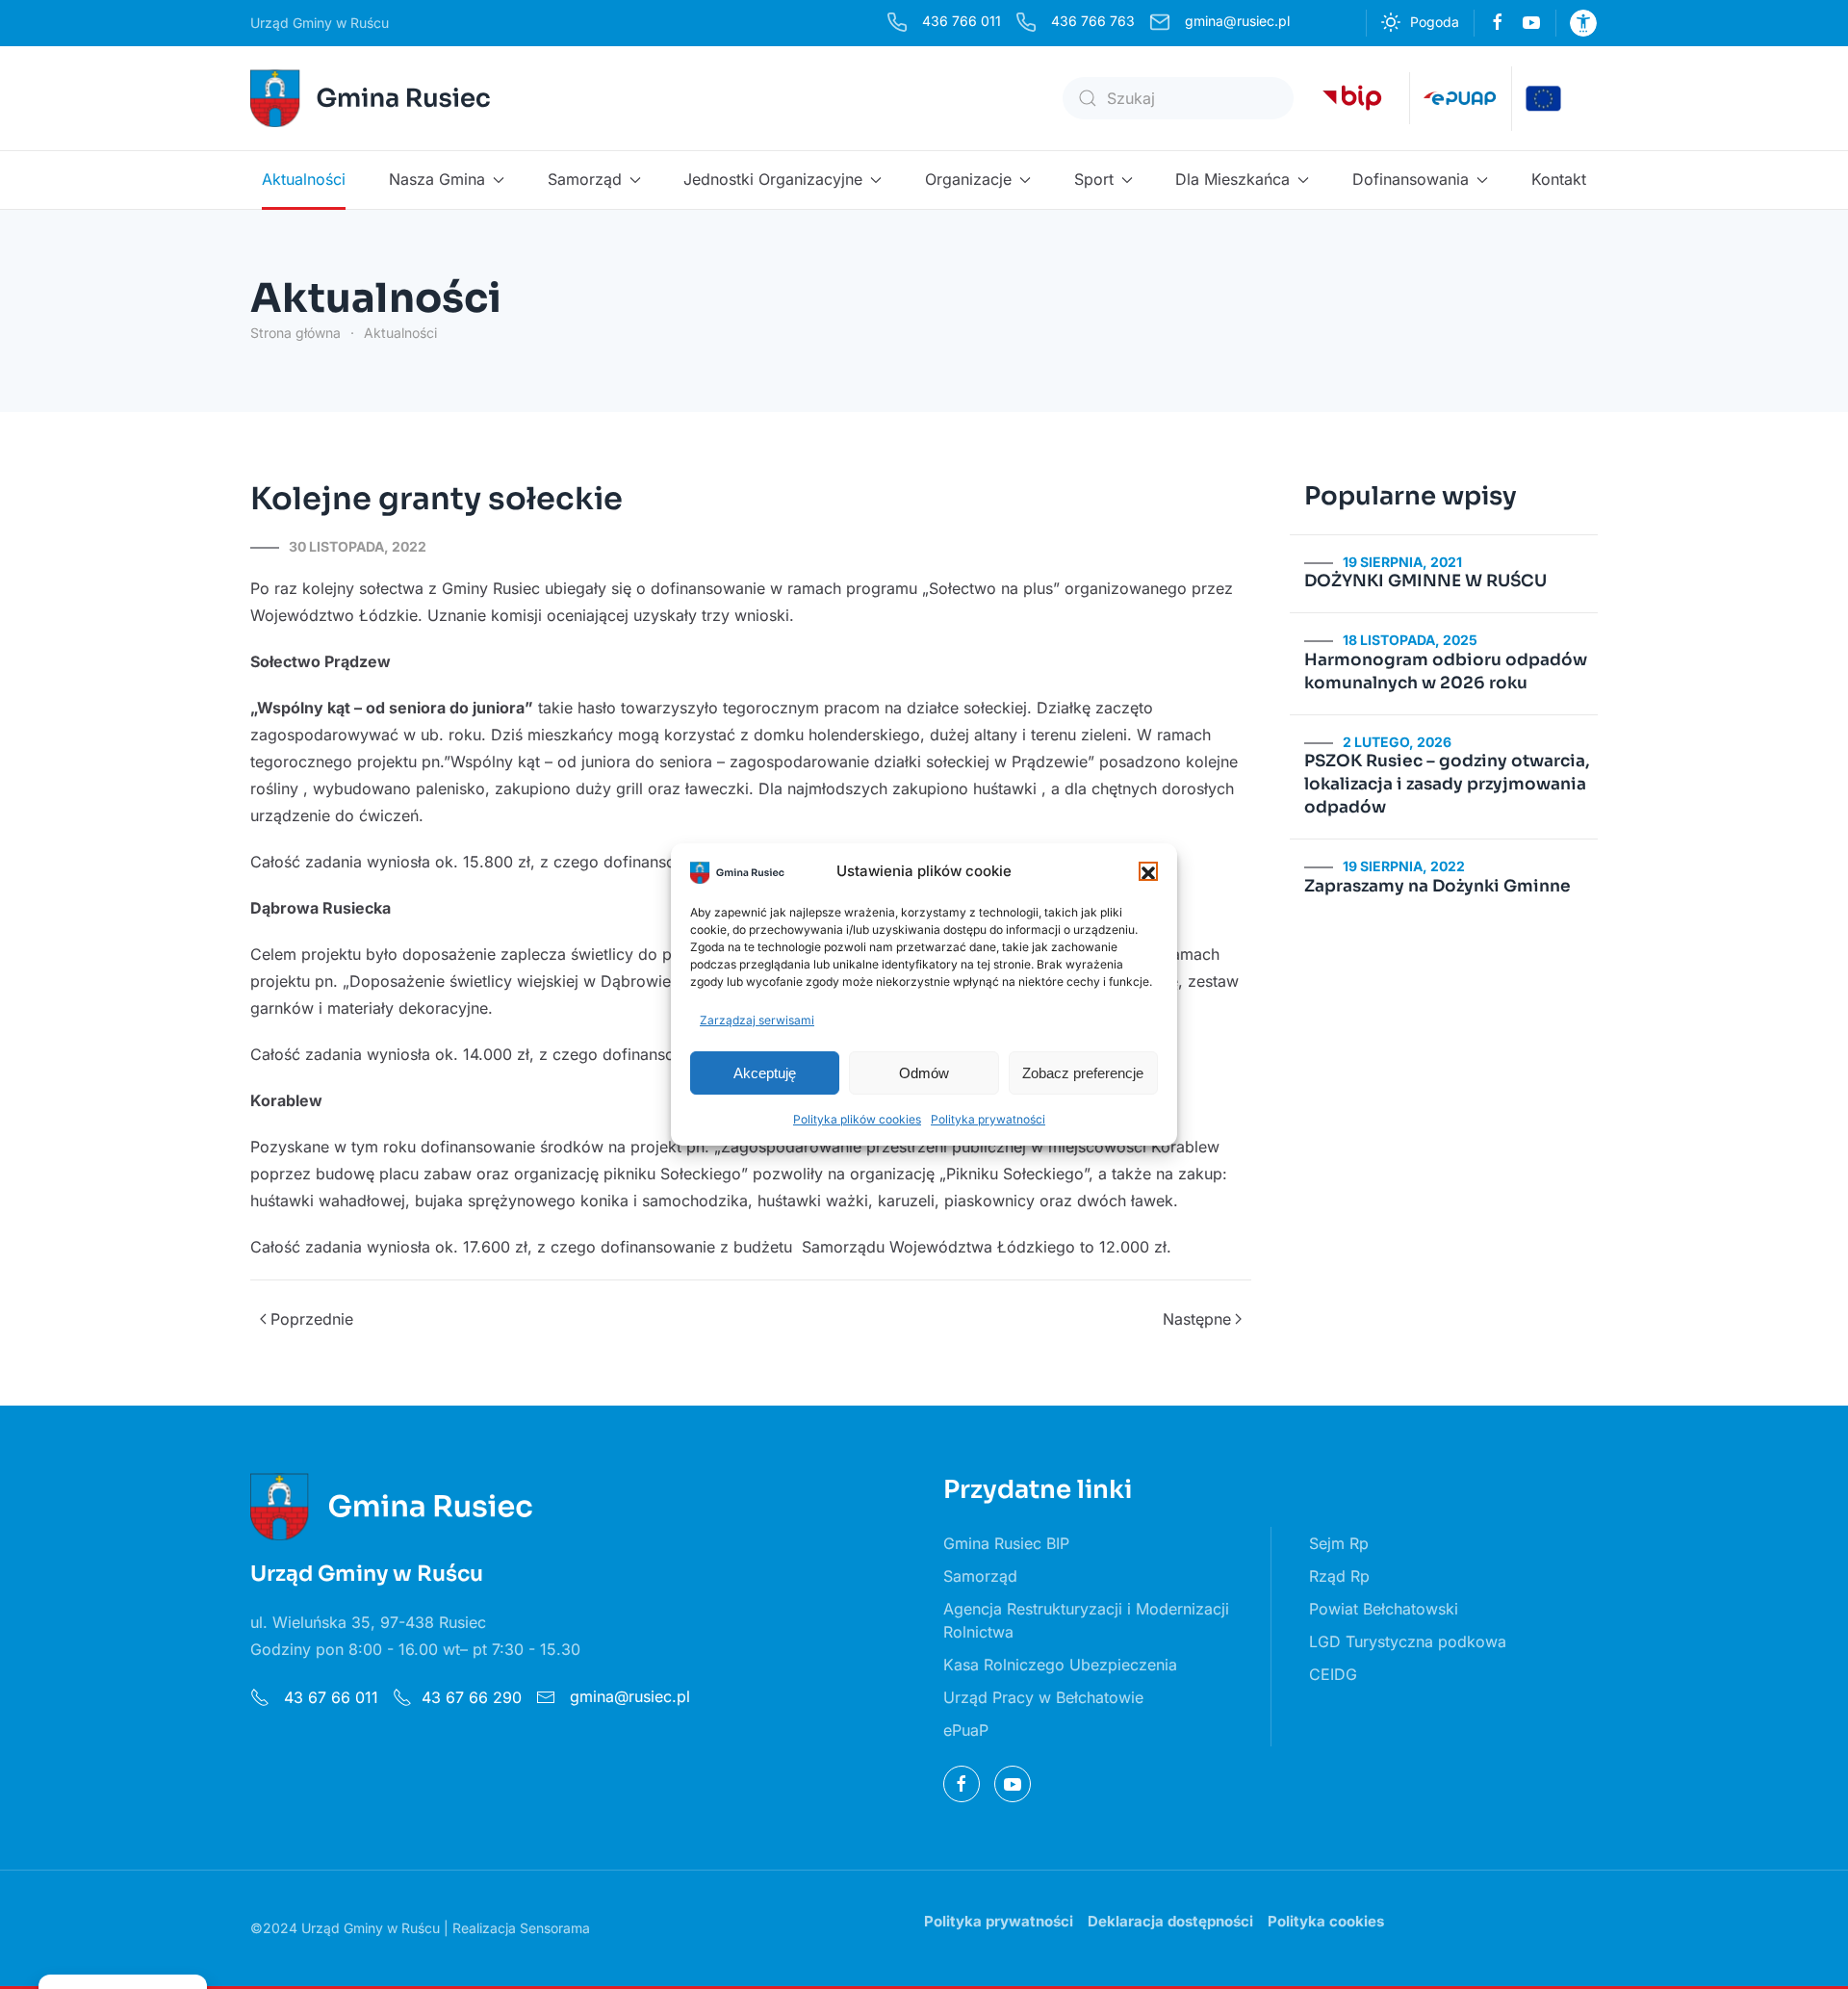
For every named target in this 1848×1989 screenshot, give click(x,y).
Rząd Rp (1339, 1576)
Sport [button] (1094, 179)
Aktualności (304, 179)
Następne (1197, 1319)
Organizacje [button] (968, 179)
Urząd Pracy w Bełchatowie (1043, 1697)
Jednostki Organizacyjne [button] (773, 179)
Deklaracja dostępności (1170, 1921)
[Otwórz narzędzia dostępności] (1583, 23)
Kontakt (1559, 179)
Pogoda (1435, 22)
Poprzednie (312, 1319)
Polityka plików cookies (857, 1119)
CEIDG (1333, 1674)
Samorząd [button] (585, 179)
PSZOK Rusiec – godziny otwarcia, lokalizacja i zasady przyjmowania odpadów (1447, 784)
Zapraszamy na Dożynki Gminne (1437, 886)
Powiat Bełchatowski (1384, 1609)
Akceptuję (765, 1073)
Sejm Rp (1339, 1543)
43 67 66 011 (329, 1697)
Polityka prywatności (988, 1119)
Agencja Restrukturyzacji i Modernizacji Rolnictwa (1086, 1620)
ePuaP (966, 1730)
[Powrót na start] (373, 98)
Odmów (924, 1073)
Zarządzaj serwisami (757, 1020)
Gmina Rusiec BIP (1006, 1543)
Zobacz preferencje (1083, 1073)
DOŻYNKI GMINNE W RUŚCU (1425, 581)
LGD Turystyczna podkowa (1408, 1641)
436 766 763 (1093, 21)
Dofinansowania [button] (1411, 179)
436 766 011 (962, 21)
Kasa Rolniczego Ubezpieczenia (1060, 1665)
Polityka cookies (1326, 1921)
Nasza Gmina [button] (437, 179)
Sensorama (555, 1928)
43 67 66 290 (472, 1697)
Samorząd (980, 1576)
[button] (1148, 871)
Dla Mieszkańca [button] (1232, 179)
